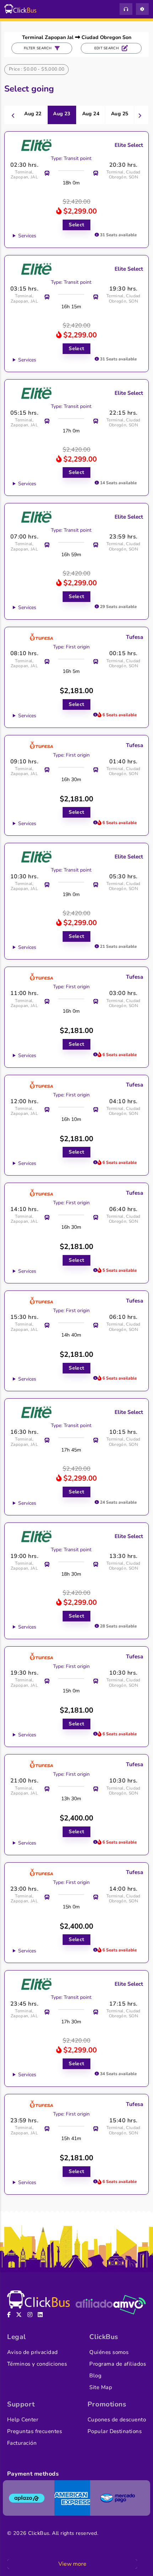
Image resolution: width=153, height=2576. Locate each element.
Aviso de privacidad (33, 2352)
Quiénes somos (109, 2352)
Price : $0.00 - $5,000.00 (37, 69)
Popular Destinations (115, 2431)
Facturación (22, 2443)
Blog (95, 2376)
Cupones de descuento (117, 2420)
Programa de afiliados (118, 2364)
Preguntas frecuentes (35, 2431)
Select (76, 225)
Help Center (23, 2420)
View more (72, 2564)
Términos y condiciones (37, 2364)
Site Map (101, 2387)
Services (27, 236)
